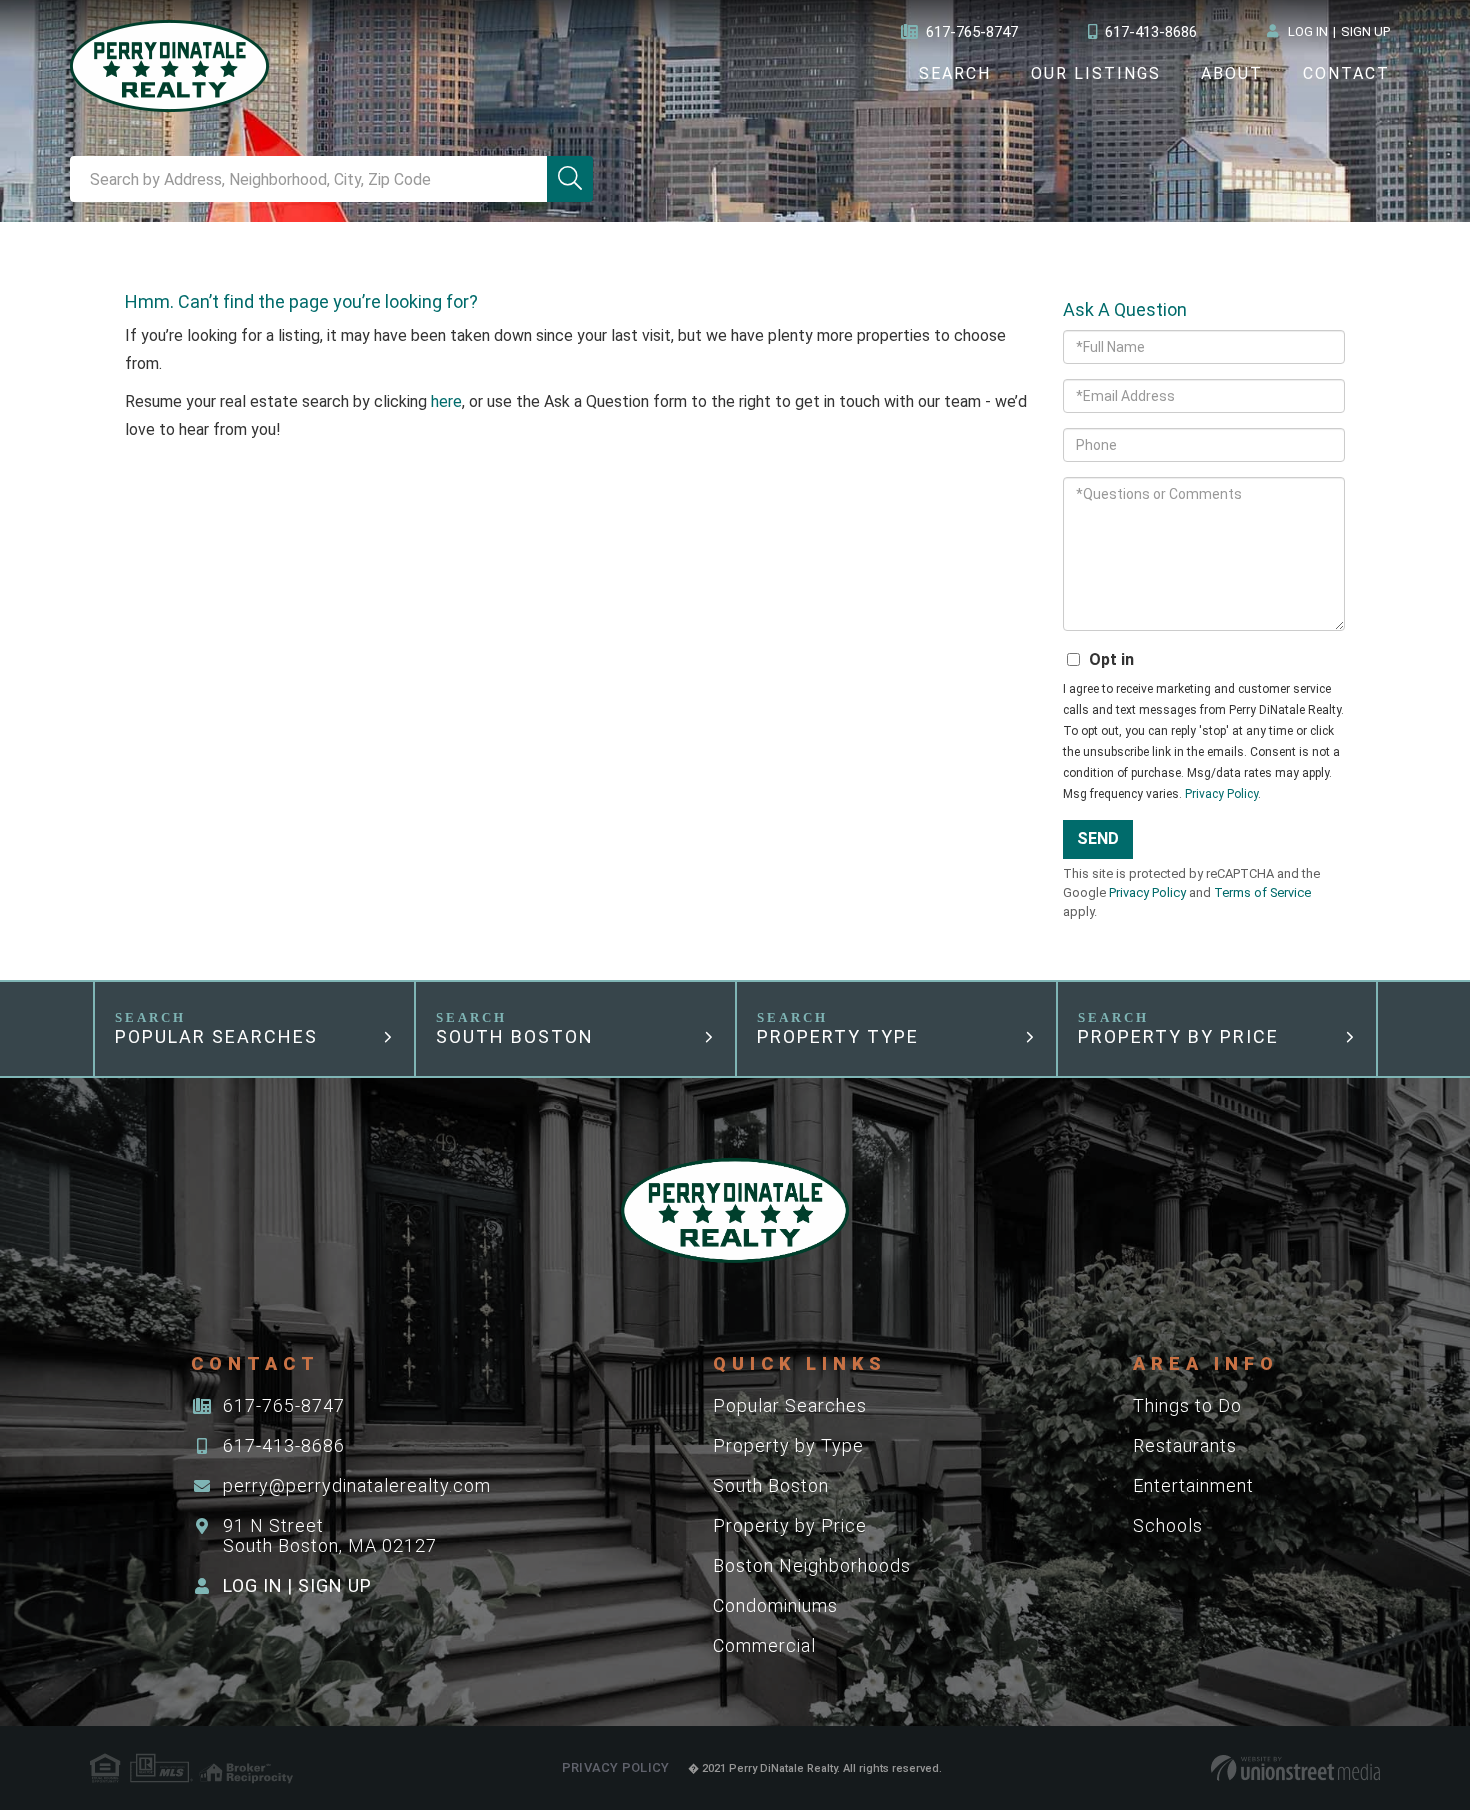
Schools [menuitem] (1168, 1525)
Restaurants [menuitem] (1185, 1445)
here (446, 401)
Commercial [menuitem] (764, 1645)
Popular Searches (216, 1036)
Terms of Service (1262, 892)
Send (1098, 838)
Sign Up (1365, 31)
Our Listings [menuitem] (1096, 73)
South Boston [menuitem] (771, 1485)
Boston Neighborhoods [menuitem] (812, 1565)
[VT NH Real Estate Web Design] (1295, 1768)
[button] (570, 179)
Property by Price (1178, 1036)
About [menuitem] (1232, 73)
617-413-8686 (1151, 32)
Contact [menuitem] (1346, 73)
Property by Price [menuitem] (790, 1525)
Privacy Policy (1221, 794)
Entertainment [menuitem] (1193, 1485)
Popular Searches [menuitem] (790, 1405)
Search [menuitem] (955, 73)
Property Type (838, 1036)
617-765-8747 (972, 32)
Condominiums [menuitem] (775, 1605)
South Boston (515, 1036)
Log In (1308, 31)
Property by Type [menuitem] (788, 1445)
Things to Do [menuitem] (1187, 1405)
